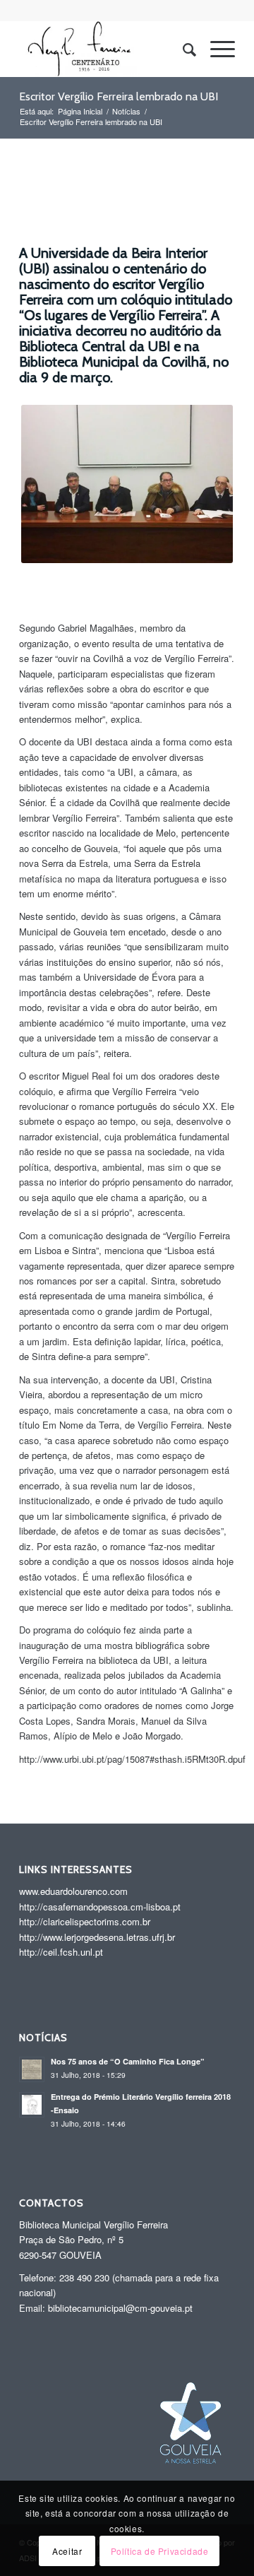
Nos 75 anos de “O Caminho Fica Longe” (128, 2061)
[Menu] (216, 49)
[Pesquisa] (182, 49)
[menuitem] (182, 49)
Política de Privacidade (160, 2551)
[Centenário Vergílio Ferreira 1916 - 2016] (105, 49)
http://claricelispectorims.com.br (85, 1921)
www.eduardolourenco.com (73, 1891)
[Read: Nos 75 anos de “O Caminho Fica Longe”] (32, 2069)
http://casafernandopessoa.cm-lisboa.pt (100, 1907)
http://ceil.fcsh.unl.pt (61, 1952)
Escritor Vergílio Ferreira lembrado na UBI (119, 96)
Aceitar (67, 2551)
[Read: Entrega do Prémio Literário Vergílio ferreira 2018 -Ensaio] (32, 2105)
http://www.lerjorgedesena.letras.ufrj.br (97, 1937)
